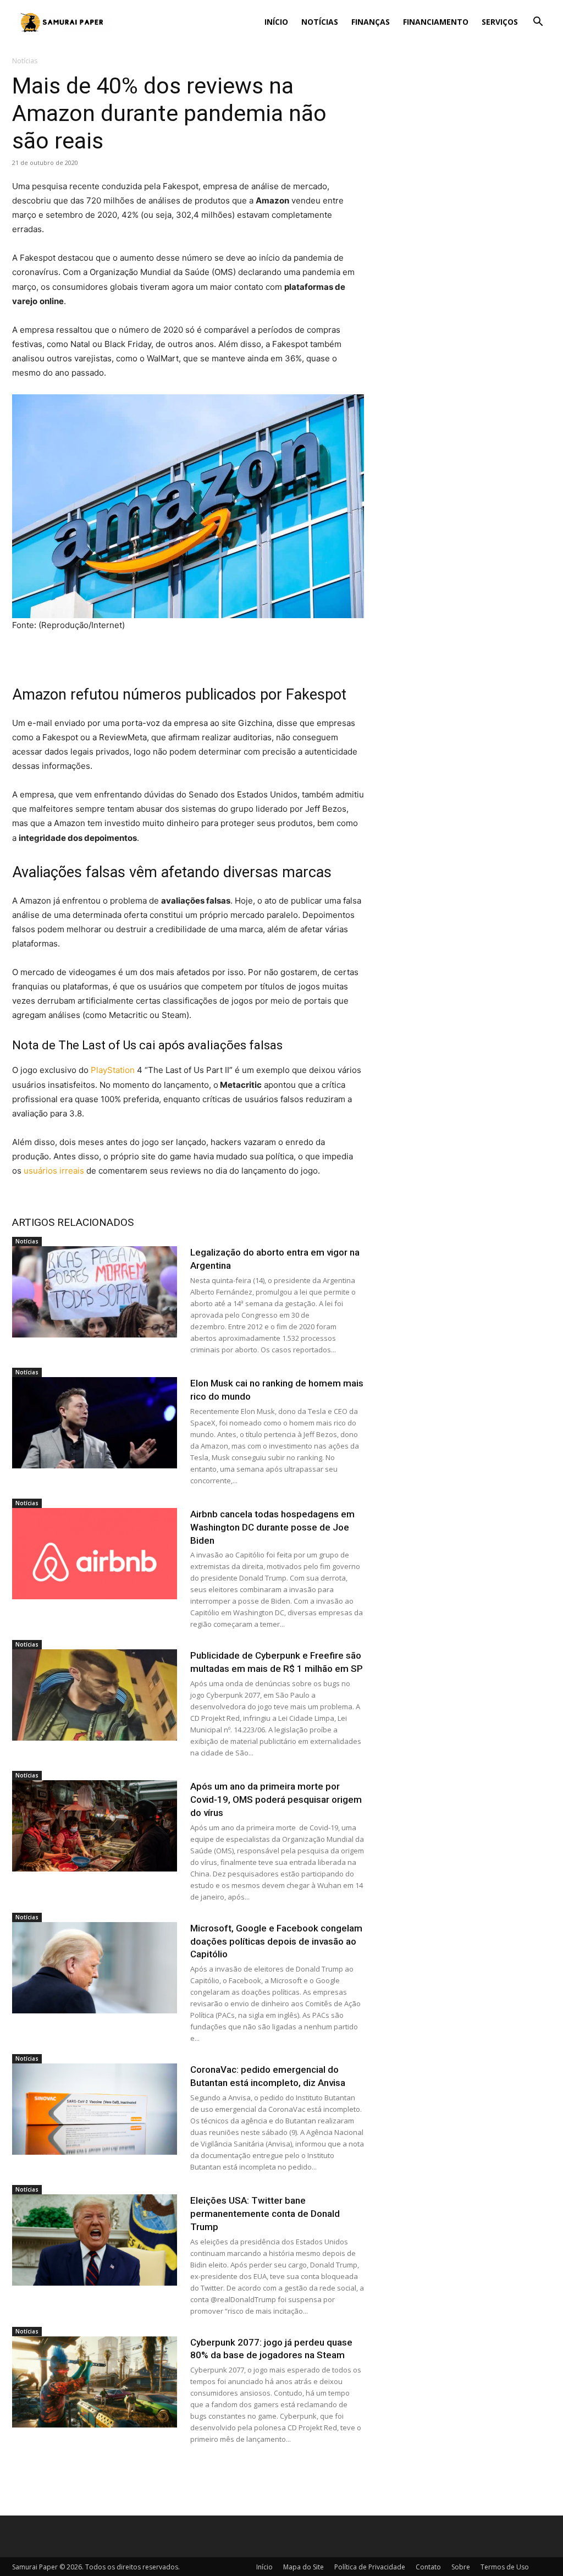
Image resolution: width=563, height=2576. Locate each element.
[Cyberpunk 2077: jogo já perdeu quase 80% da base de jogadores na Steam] (95, 2382)
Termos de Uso (505, 2567)
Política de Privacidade (370, 2567)
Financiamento (436, 22)
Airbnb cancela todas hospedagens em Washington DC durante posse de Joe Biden (272, 1527)
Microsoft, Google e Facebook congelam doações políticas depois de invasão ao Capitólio (276, 1941)
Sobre (461, 2567)
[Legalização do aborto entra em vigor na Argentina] (95, 1292)
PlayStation (113, 1070)
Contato (428, 2567)
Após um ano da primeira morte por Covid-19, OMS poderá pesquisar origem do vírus (276, 1799)
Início (276, 22)
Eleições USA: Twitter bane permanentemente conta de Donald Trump (265, 2214)
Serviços (500, 22)
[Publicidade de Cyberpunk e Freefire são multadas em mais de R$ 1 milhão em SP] (95, 1695)
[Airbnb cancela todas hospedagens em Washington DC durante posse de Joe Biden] (95, 1554)
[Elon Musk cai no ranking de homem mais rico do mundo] (95, 1423)
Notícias (320, 22)
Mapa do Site (303, 2567)
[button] (538, 23)
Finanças (371, 22)
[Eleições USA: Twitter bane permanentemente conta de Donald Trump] (95, 2240)
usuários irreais (54, 1171)
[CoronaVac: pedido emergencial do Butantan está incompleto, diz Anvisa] (95, 2109)
